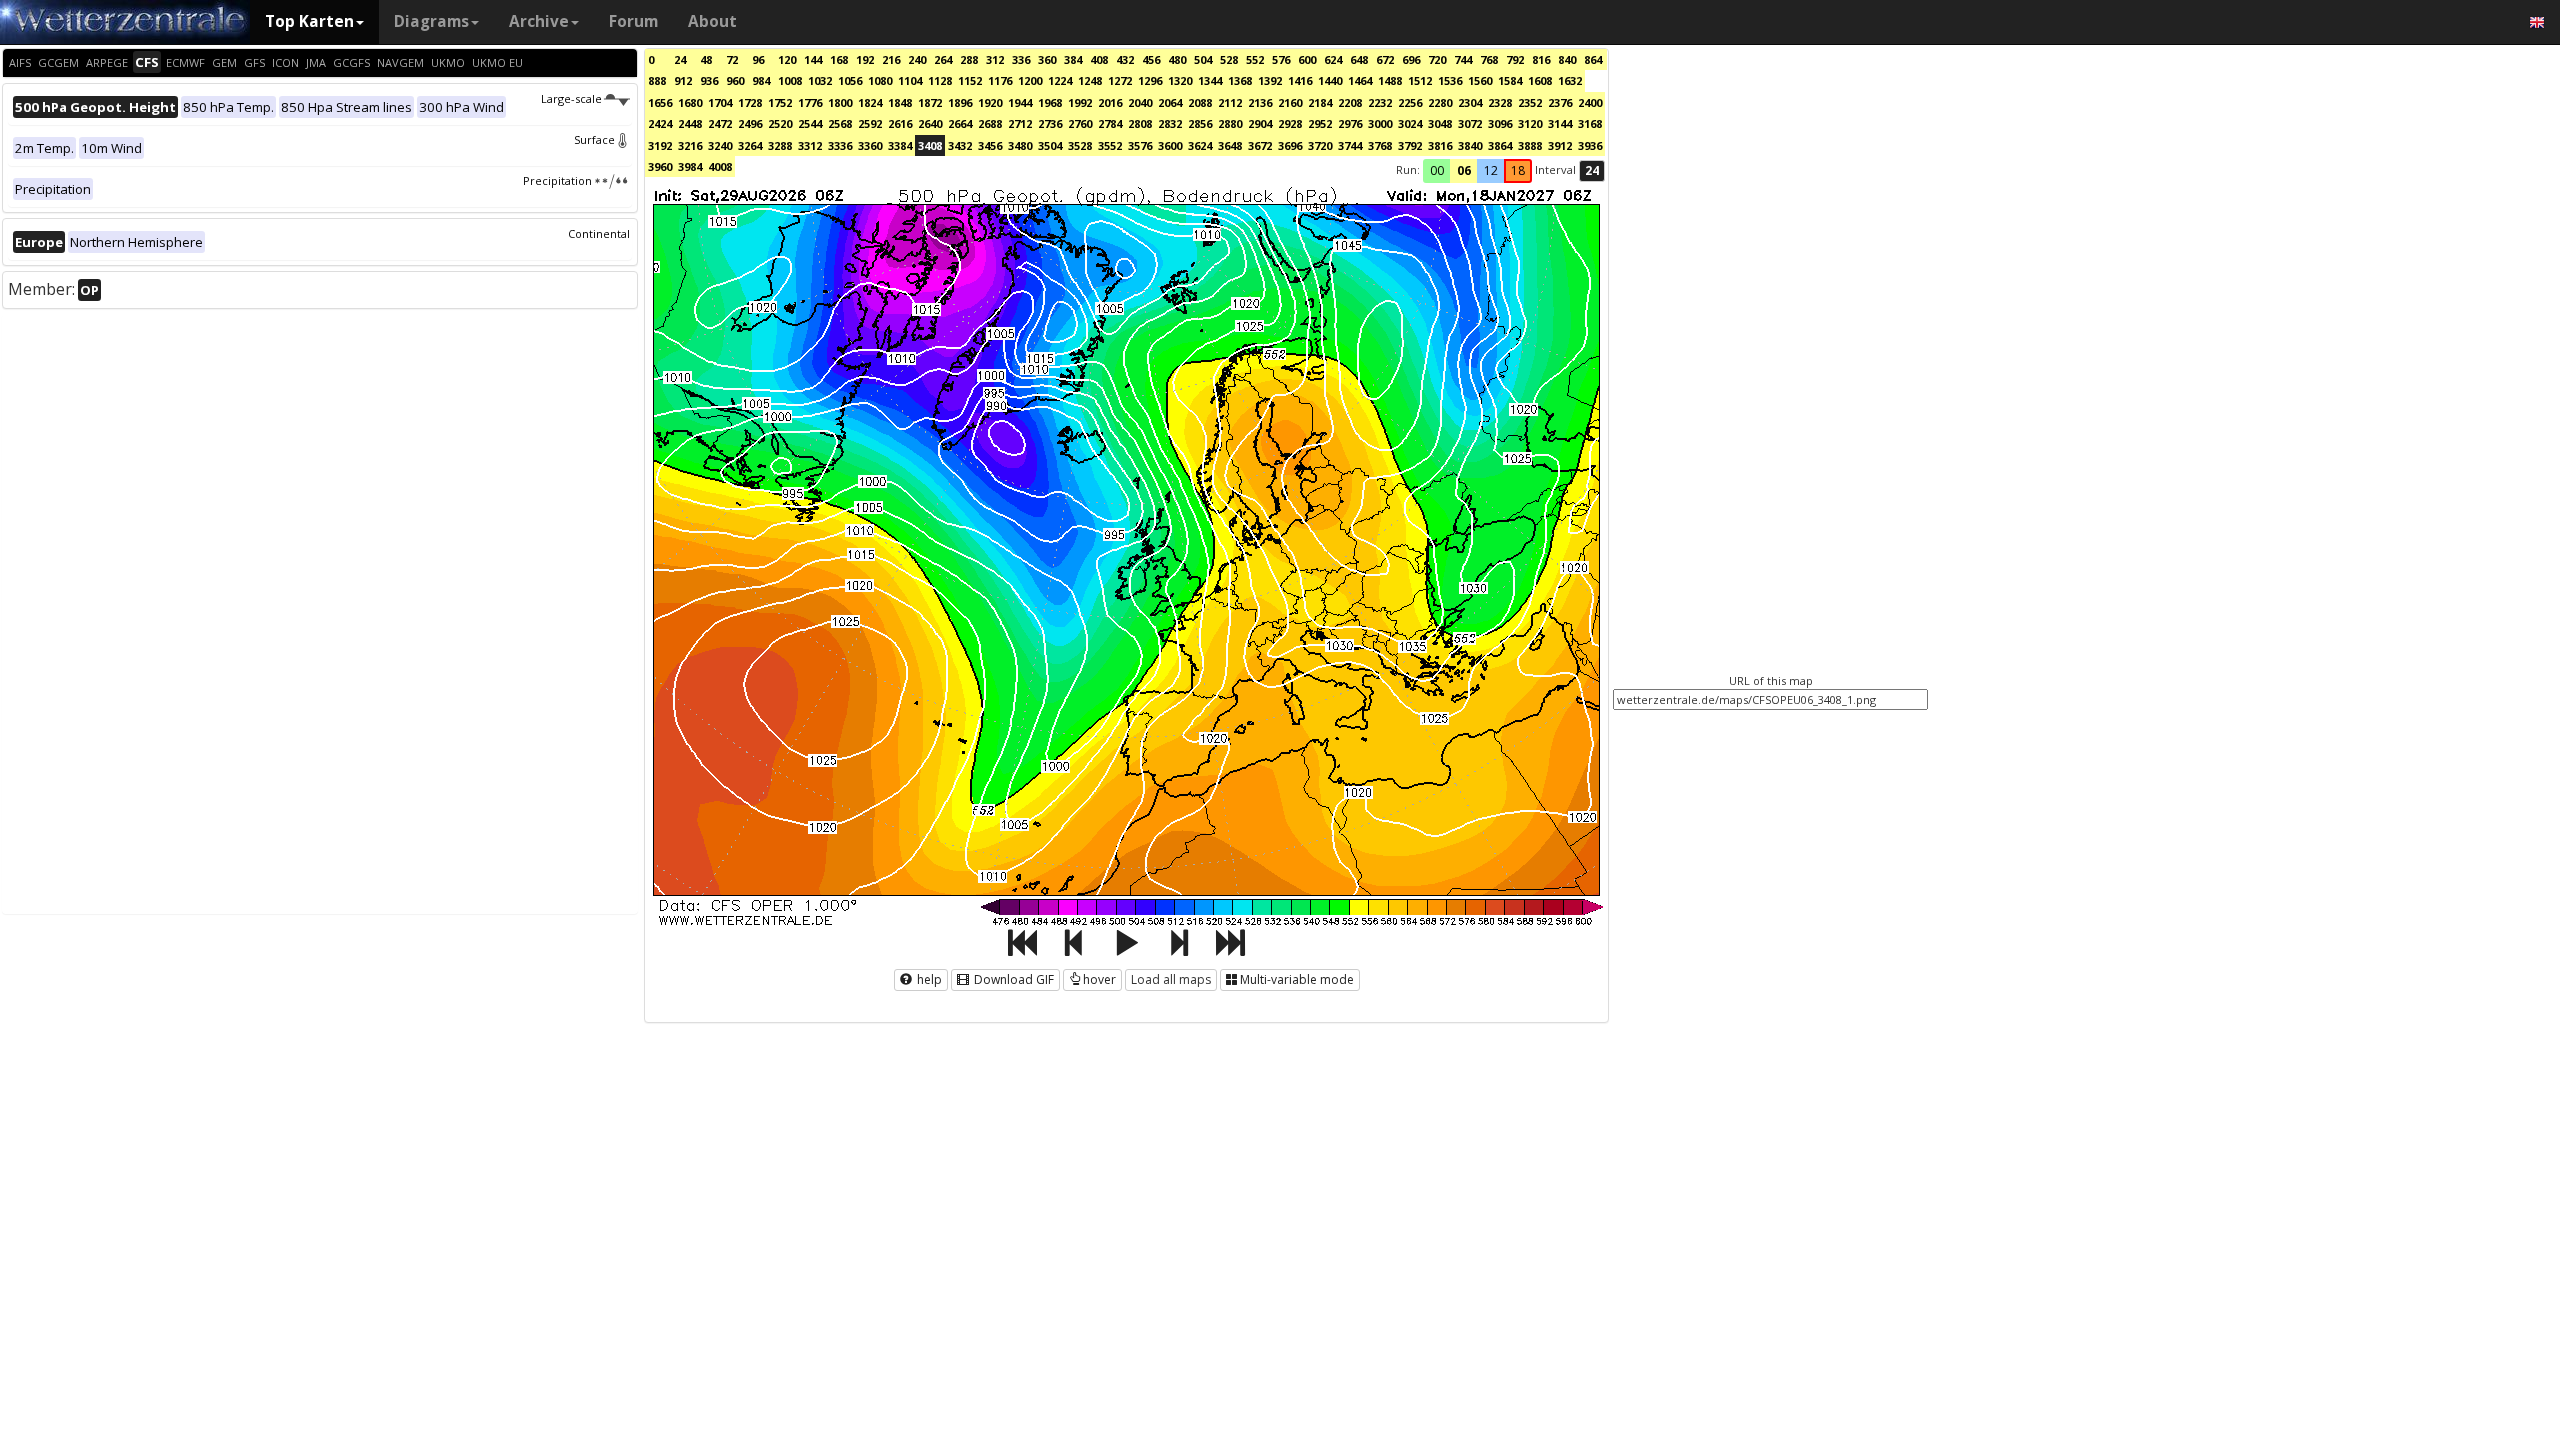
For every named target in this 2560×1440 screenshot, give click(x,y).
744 (1463, 59)
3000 (1380, 123)
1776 (810, 102)
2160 (1290, 102)
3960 (660, 166)
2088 (1200, 102)
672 (1385, 59)
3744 (1350, 145)
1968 (1050, 102)
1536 (1450, 80)
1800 (840, 102)
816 (1541, 59)
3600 (1170, 145)
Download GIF (1012, 979)
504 (1203, 59)
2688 (990, 123)
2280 (1440, 102)
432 (1125, 59)
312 (995, 59)
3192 (660, 145)
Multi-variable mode (1297, 979)
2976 (1350, 123)
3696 (1290, 145)
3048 (1440, 123)
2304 (1470, 102)
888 (657, 80)
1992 (1080, 102)
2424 (660, 123)
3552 (1110, 145)
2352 (1530, 102)
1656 (660, 102)
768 (1489, 59)
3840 (1470, 145)
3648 (1230, 145)
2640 (930, 123)
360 (1047, 59)
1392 (1270, 80)
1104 (910, 80)
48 (706, 59)
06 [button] (1464, 170)
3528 (1080, 145)
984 (761, 80)
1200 (1030, 80)
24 (680, 59)
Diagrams (431, 21)
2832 (1170, 123)
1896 (960, 102)
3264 (750, 145)
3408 (930, 145)
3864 (1500, 145)
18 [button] (1518, 170)
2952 (1320, 123)
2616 (900, 123)
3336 (840, 145)
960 (735, 80)
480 (1177, 59)
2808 (1140, 123)
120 (787, 59)
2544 (810, 123)
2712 (1020, 123)
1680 (690, 102)
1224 (1060, 80)
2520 (780, 123)
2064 (1170, 102)
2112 (1230, 102)
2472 (720, 123)
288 (969, 59)
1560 (1480, 80)
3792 (1410, 145)
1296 (1150, 80)
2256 (1410, 102)
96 (758, 59)
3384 (900, 145)
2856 (1200, 123)
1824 (870, 102)
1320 (1180, 80)
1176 (1000, 80)
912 (683, 80)
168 (839, 59)
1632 (1570, 80)
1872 (930, 102)
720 (1437, 59)
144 (813, 59)
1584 (1510, 80)
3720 (1320, 145)
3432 (960, 145)
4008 (720, 166)
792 (1515, 59)
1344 (1210, 80)
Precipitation (557, 180)
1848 (900, 102)
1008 (790, 80)
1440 (1330, 80)
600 (1307, 59)
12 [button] (1491, 170)
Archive (539, 21)
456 (1151, 59)
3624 (1200, 145)
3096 (1500, 123)
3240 (720, 145)
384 (1073, 59)
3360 (870, 145)
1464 (1360, 80)
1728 (750, 102)
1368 (1240, 80)
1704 (720, 102)
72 (732, 59)
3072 (1470, 123)
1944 (1020, 102)
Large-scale (571, 98)
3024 (1410, 123)
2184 (1320, 102)
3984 (690, 166)
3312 (810, 145)
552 (1255, 59)
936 (709, 80)
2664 (960, 123)
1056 (850, 80)
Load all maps (1171, 979)
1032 (820, 80)
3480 (1020, 145)
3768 (1380, 145)
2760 (1080, 123)
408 (1099, 59)
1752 (780, 102)
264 (943, 59)
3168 (1590, 123)
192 (865, 59)
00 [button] (1437, 170)
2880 (1230, 123)
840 (1567, 59)
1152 (970, 80)
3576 (1140, 145)
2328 (1500, 102)
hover (1099, 979)
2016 (1110, 102)
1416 (1300, 80)
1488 (1390, 80)
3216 (690, 145)
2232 (1380, 102)
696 (1411, 59)
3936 (1590, 145)
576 (1281, 59)
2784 (1110, 123)
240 (917, 59)
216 (891, 59)
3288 (780, 145)
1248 (1090, 80)
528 (1229, 59)
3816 (1440, 145)
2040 (1140, 102)
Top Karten (309, 21)
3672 (1260, 145)
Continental (599, 233)
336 (1021, 59)
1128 (940, 80)
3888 (1530, 145)
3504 (1050, 145)
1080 (880, 80)
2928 (1290, 123)
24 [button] (1592, 170)
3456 (990, 145)
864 (1593, 59)
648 (1359, 59)
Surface (594, 139)
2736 (1050, 123)
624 (1333, 59)
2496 (750, 123)
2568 (840, 123)
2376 (1560, 102)
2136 (1260, 102)
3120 (1530, 123)
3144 (1560, 123)
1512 (1420, 80)
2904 (1260, 123)
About (712, 21)
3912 (1560, 145)
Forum (633, 21)
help (928, 979)
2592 (870, 123)
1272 (1120, 80)
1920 (990, 102)
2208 (1350, 102)
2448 (690, 123)
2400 (1590, 102)
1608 (1540, 80)
